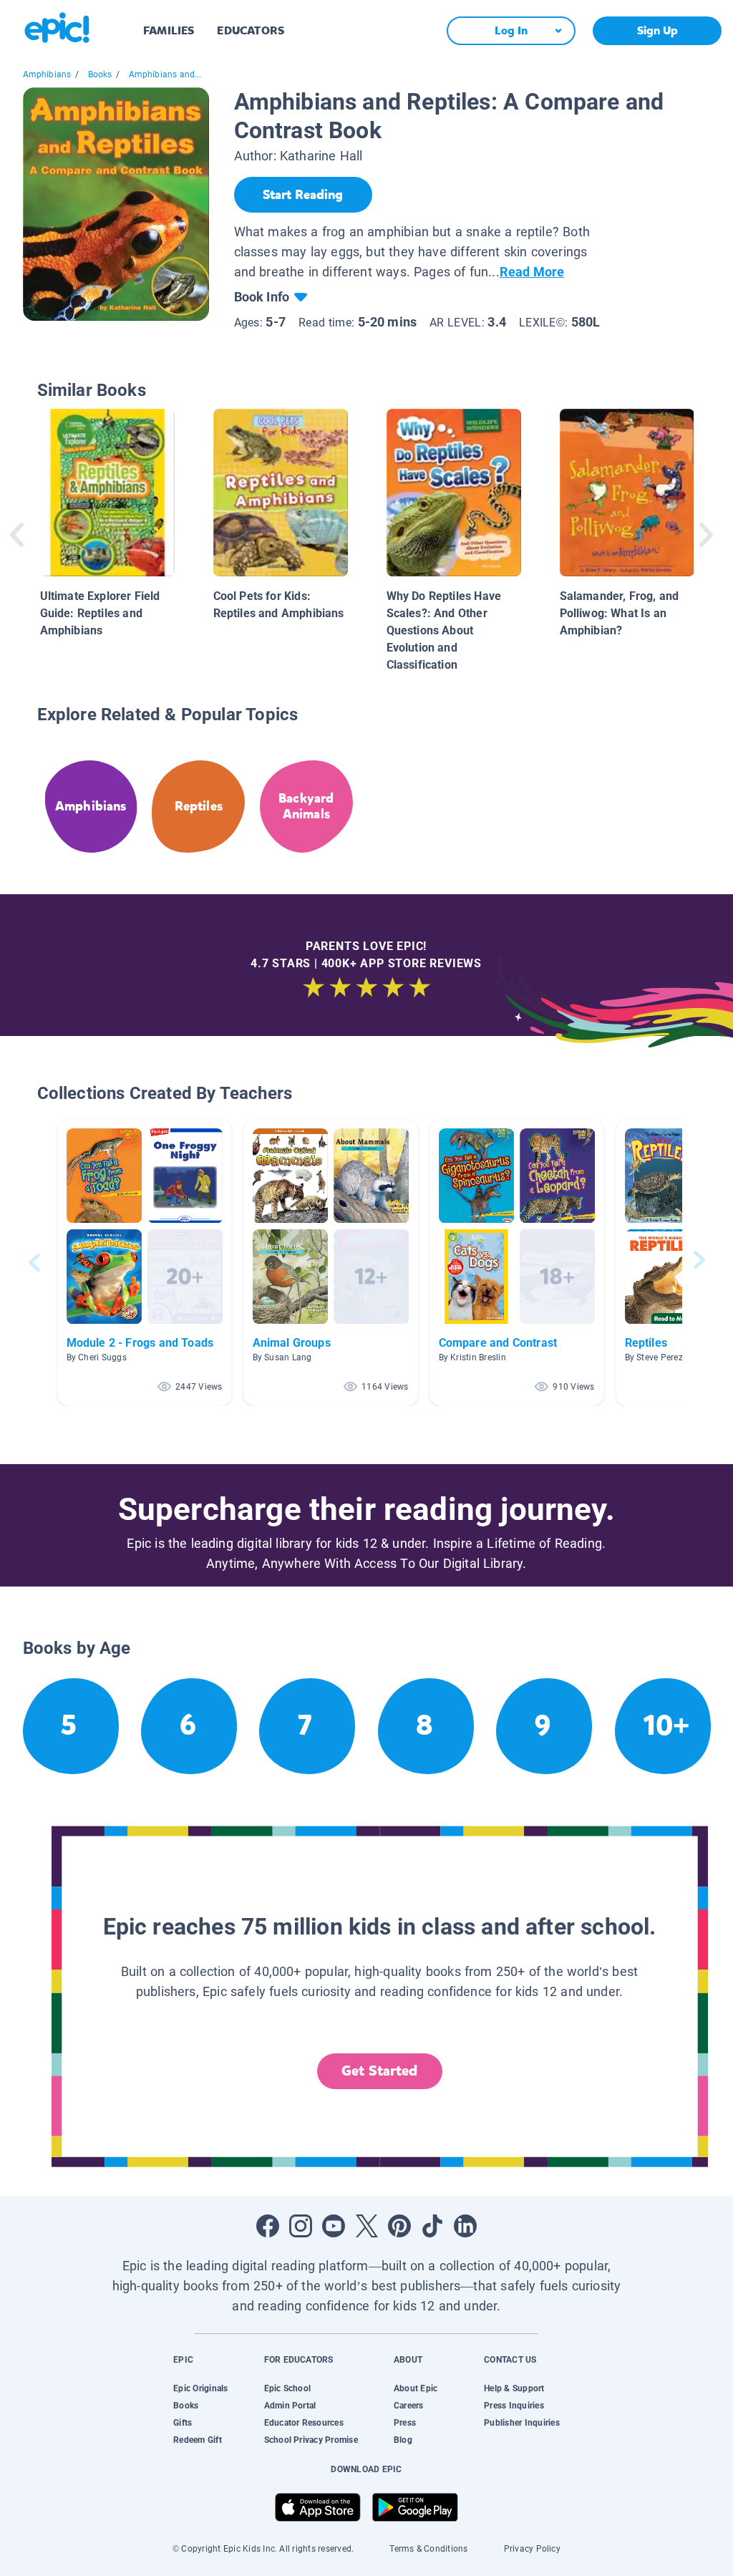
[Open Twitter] (366, 2226)
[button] (145, 1263)
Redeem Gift (198, 2440)
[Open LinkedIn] (465, 2226)
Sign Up (657, 30)
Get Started (379, 2071)
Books (100, 74)
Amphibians (47, 74)
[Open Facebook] (268, 2226)
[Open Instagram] (301, 2226)
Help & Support (514, 2388)
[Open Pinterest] (399, 2226)
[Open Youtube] (334, 2226)
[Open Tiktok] (432, 2226)
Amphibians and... (165, 74)
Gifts (183, 2423)
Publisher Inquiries (522, 2423)
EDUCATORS (251, 30)
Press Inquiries (514, 2406)
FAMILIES (169, 30)
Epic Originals (200, 2388)
